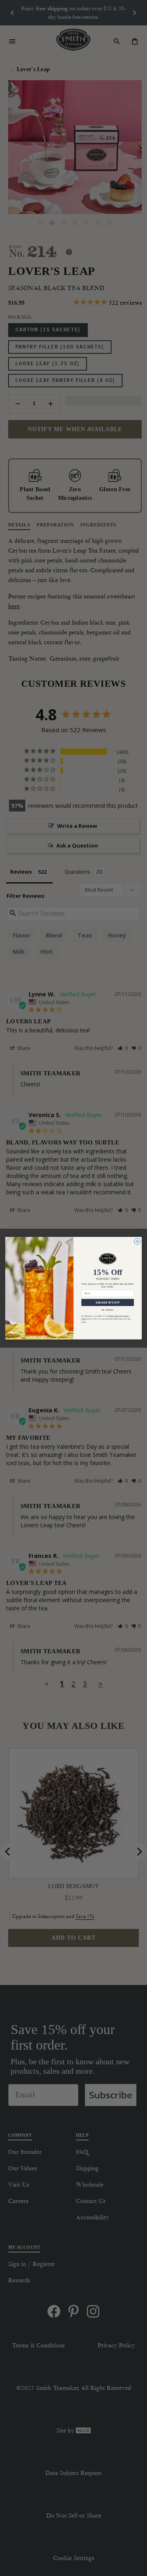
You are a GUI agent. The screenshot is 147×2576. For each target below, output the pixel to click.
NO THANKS (108, 1310)
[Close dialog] (137, 1241)
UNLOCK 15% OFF (107, 1303)
